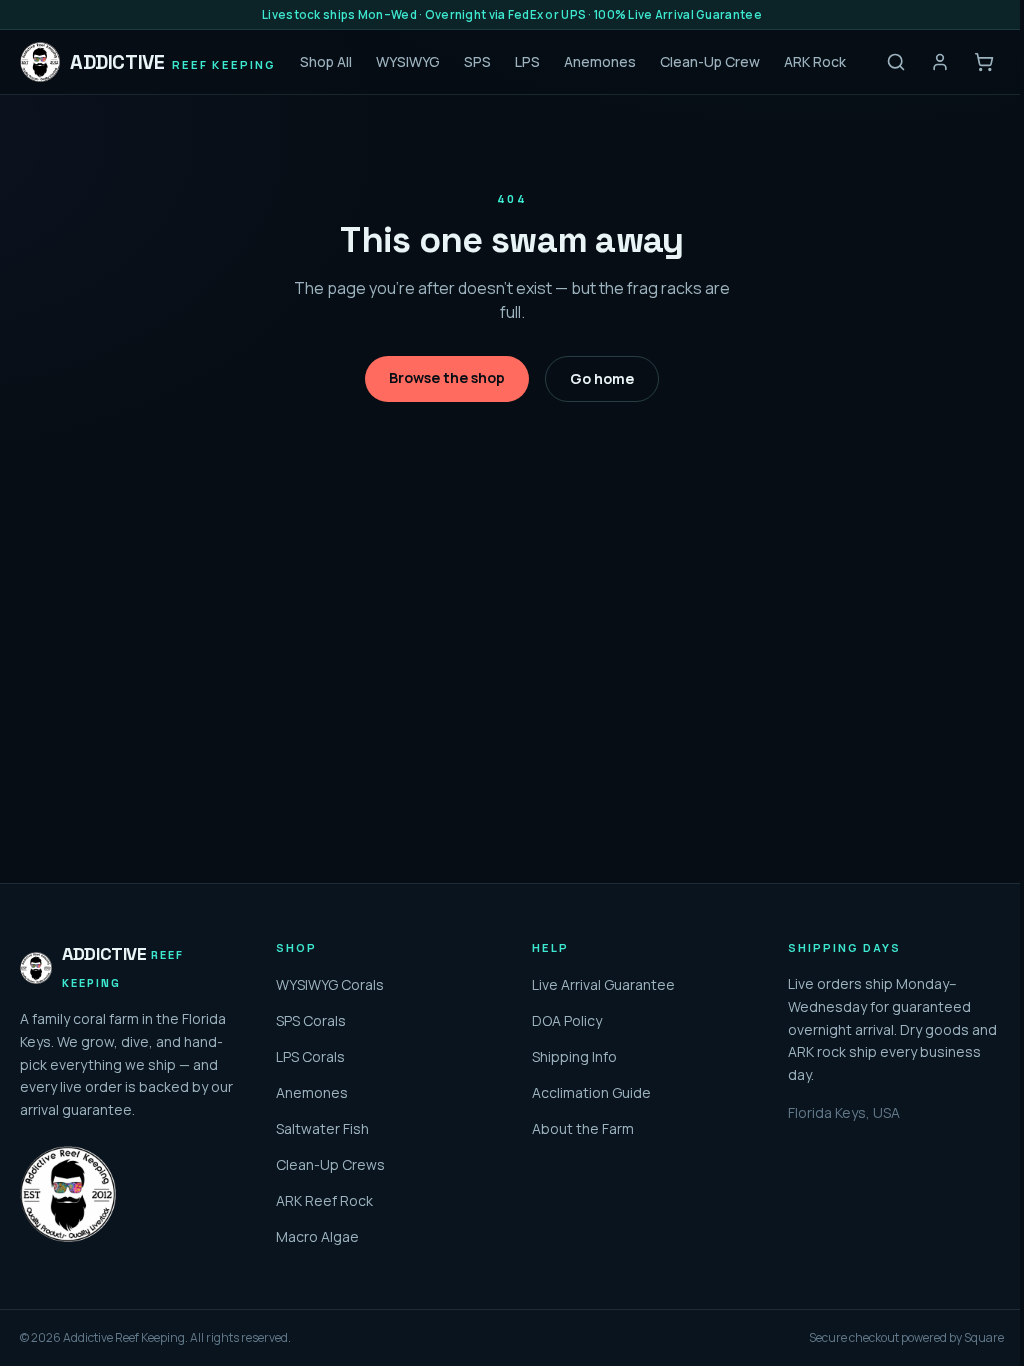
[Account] (940, 62)
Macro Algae (317, 1236)
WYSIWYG (408, 61)
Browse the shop (447, 377)
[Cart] (984, 62)
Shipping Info (574, 1056)
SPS (477, 61)
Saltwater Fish (322, 1128)
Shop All (326, 61)
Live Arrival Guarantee (603, 984)
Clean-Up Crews (330, 1164)
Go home (602, 378)
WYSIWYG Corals (330, 984)
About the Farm (583, 1128)
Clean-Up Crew (710, 61)
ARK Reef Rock (324, 1200)
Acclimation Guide (591, 1092)
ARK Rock (815, 61)
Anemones (600, 61)
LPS (527, 61)
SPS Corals (311, 1020)
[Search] (896, 62)
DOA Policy (567, 1020)
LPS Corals (310, 1056)
